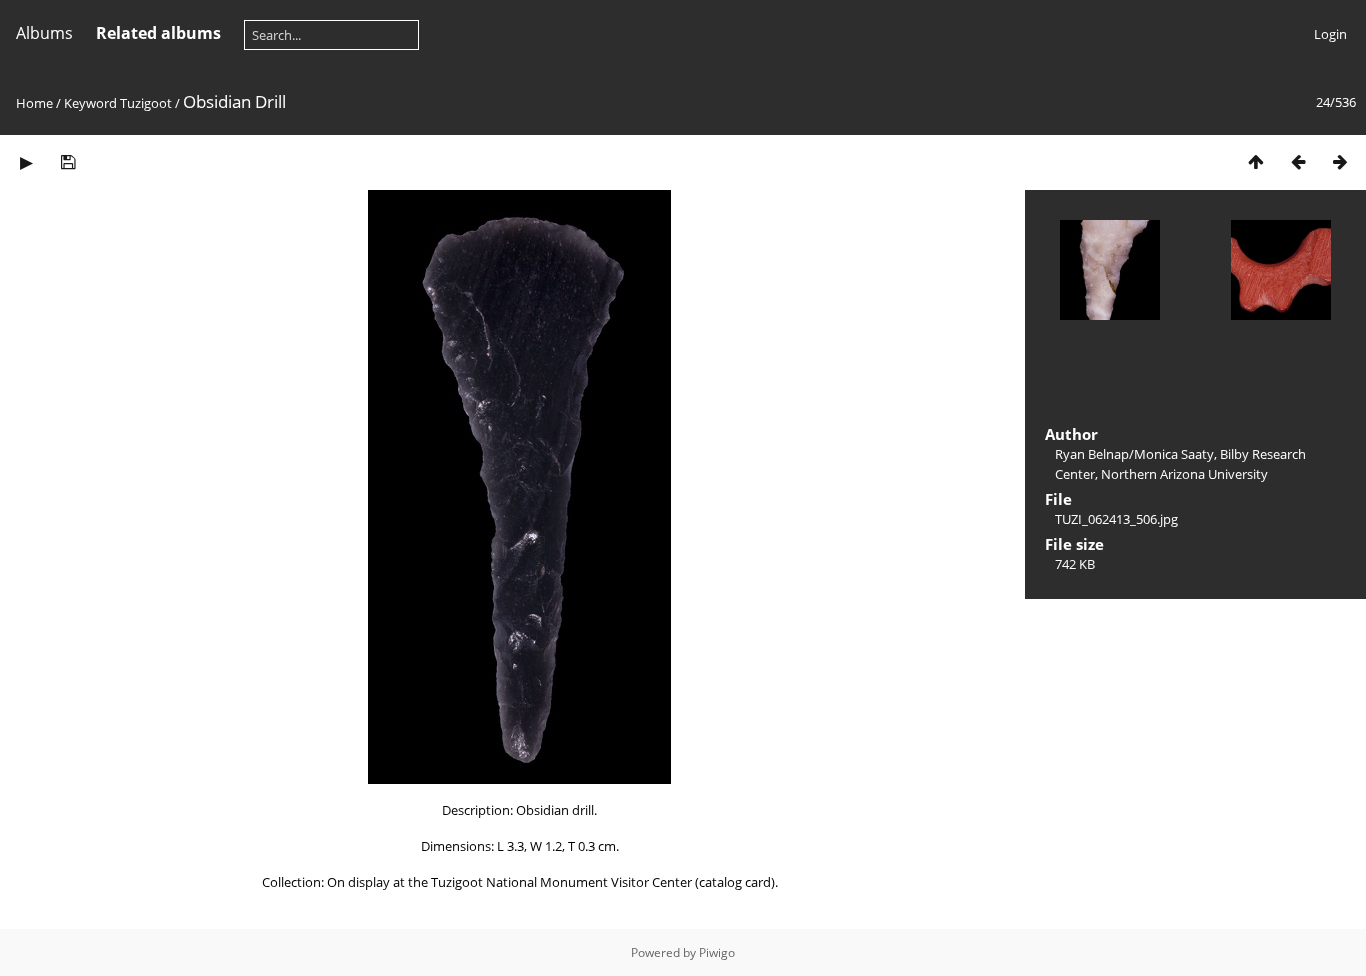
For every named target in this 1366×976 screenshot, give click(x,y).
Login (1330, 34)
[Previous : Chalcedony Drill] (1298, 161)
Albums (44, 33)
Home (34, 103)
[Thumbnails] (1256, 161)
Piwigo (717, 952)
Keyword (90, 103)
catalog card (735, 882)
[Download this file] (68, 161)
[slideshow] (26, 161)
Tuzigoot (146, 103)
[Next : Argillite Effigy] (1340, 161)
